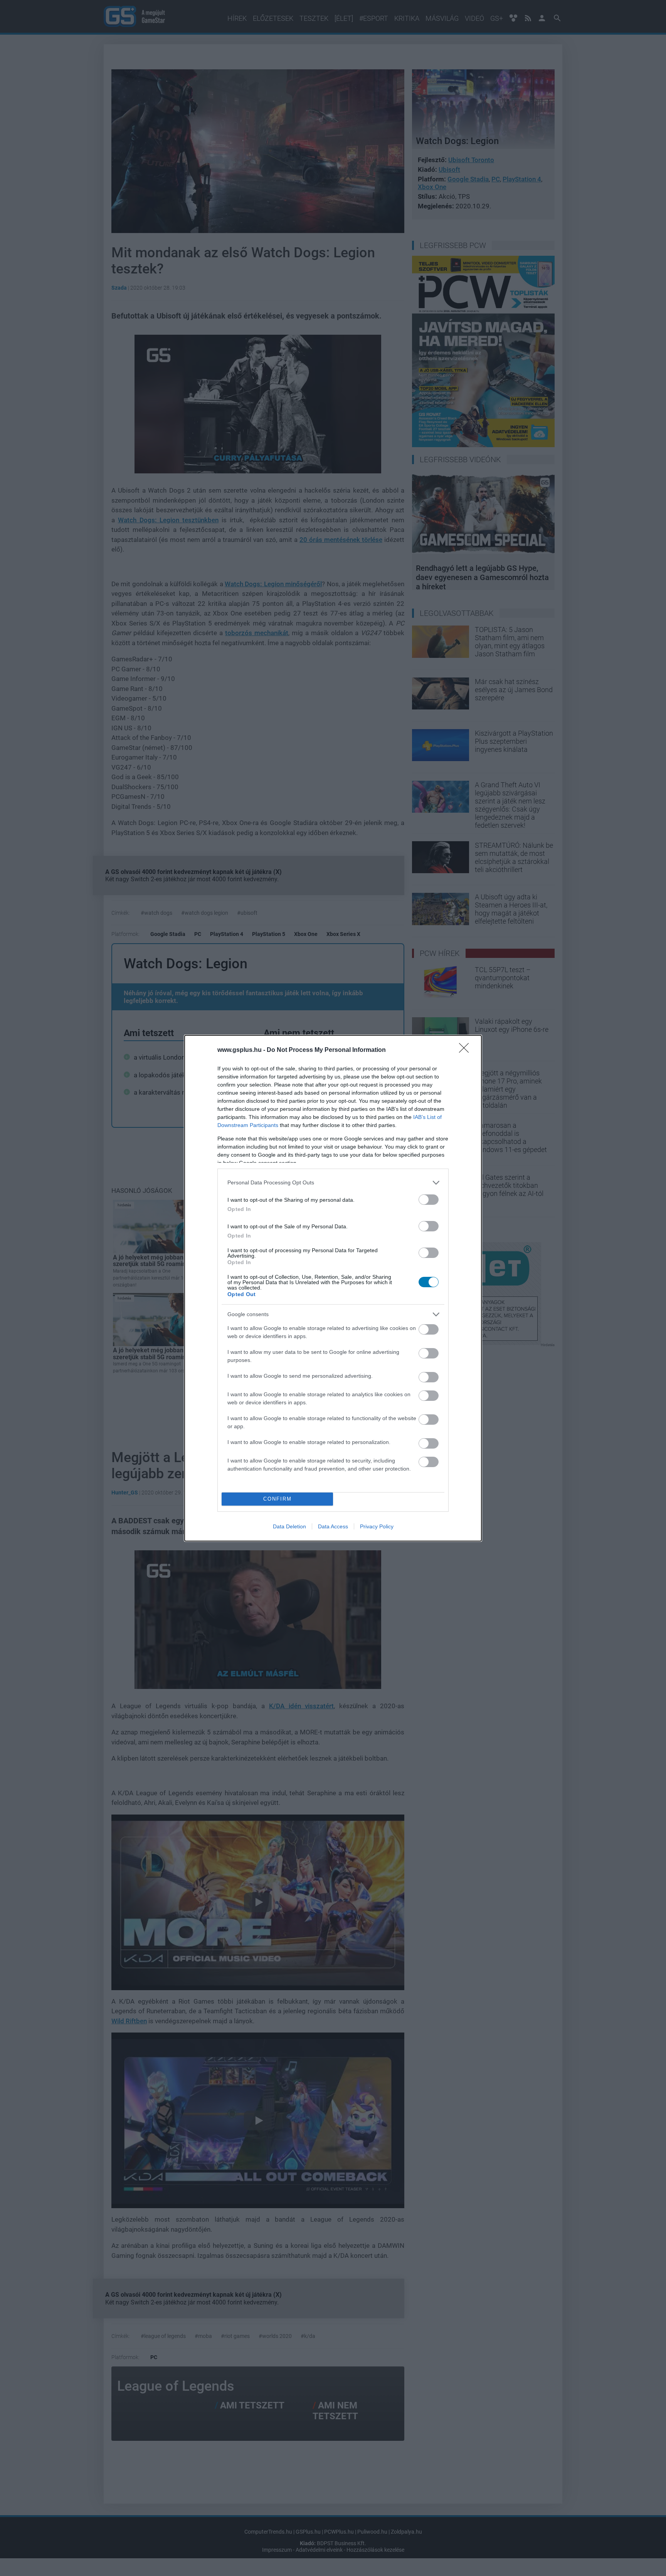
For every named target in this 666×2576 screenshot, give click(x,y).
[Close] (466, 1050)
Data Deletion (289, 1526)
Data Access (333, 1526)
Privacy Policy (377, 1526)
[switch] (429, 1200)
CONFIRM (277, 1499)
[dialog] (333, 1288)
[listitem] (333, 1183)
